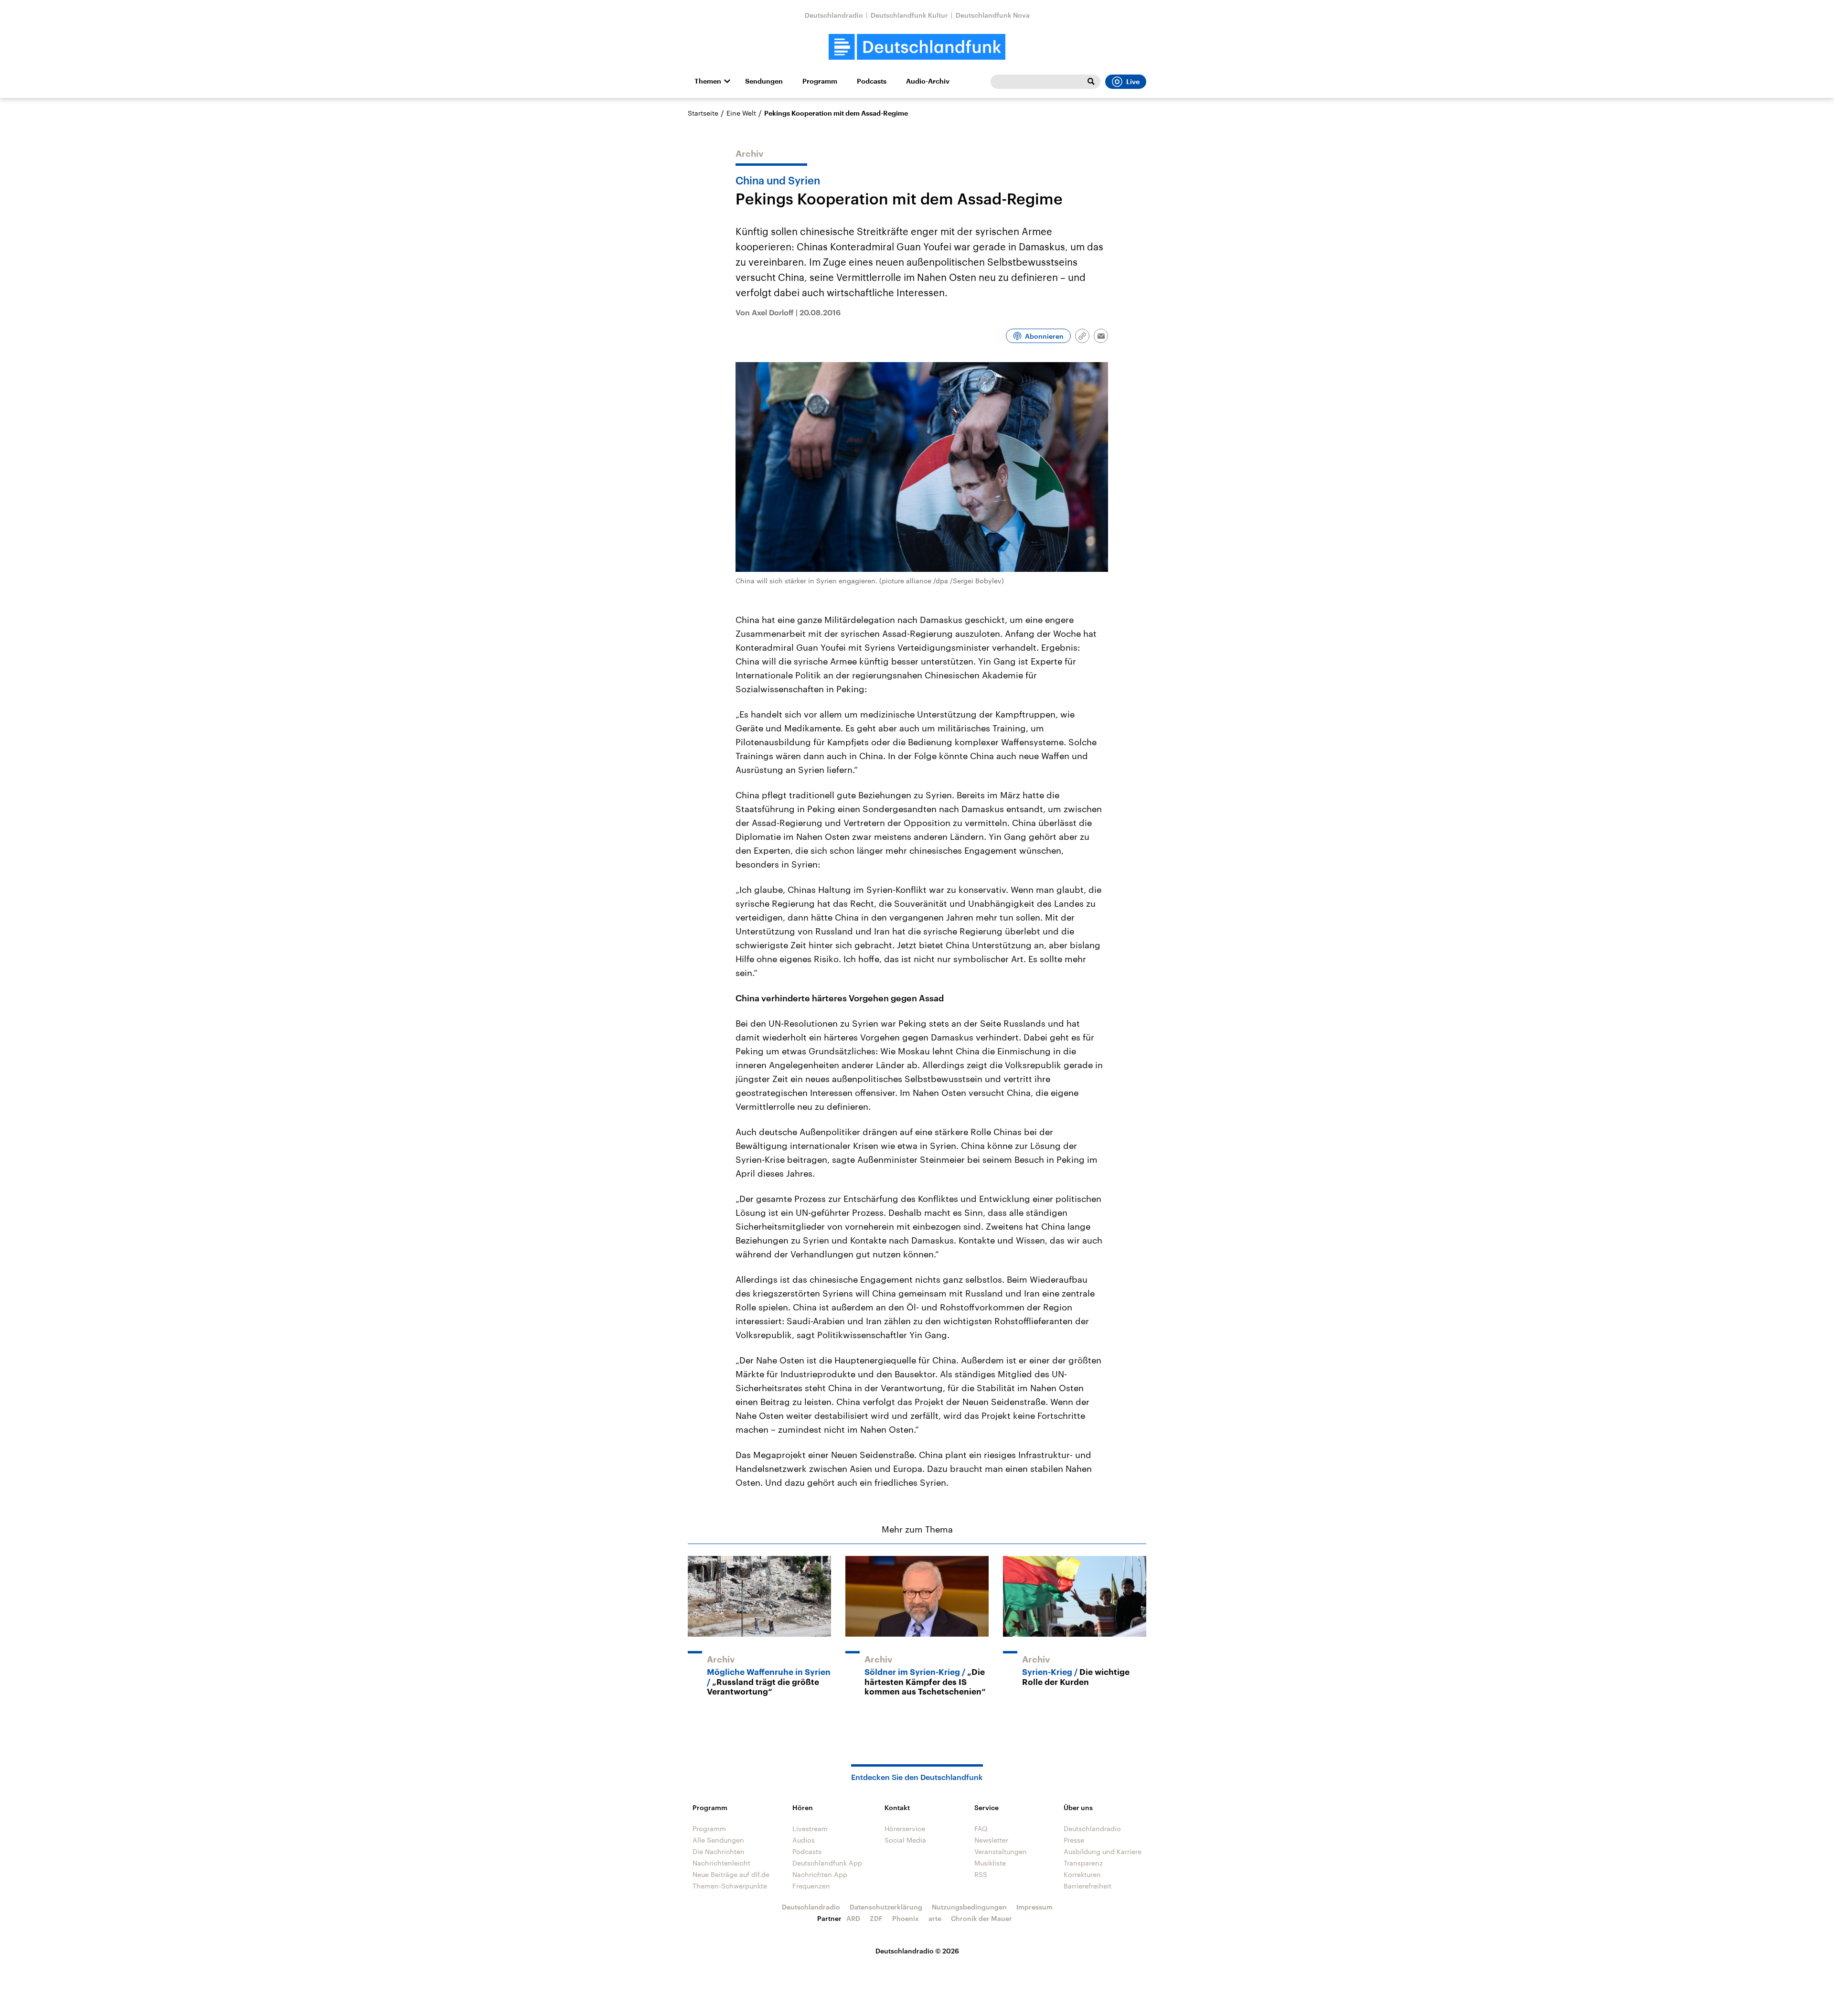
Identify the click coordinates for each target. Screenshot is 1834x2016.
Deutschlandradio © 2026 (917, 1951)
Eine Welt (741, 113)
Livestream (810, 1828)
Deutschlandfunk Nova (993, 15)
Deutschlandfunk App (827, 1863)
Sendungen (764, 81)
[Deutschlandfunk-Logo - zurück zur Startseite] (917, 47)
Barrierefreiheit (1088, 1886)
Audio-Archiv (928, 81)
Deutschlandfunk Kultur (909, 15)
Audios (804, 1840)
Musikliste (990, 1863)
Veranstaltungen (1001, 1851)
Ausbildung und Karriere (1103, 1851)
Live (1133, 82)
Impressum (1034, 1907)
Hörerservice (905, 1828)
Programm (820, 81)
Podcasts (872, 81)
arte (935, 1918)
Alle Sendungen (718, 1840)
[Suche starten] (1091, 82)
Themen (708, 81)
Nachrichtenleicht (721, 1863)
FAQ (981, 1828)
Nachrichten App (820, 1874)
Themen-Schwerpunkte (730, 1886)
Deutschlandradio (834, 15)
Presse (1074, 1840)
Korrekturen (1082, 1874)
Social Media (905, 1840)
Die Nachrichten (719, 1851)
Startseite (703, 113)
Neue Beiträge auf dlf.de (731, 1874)
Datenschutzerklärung (886, 1907)
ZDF (876, 1918)
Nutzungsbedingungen (969, 1907)
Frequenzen (811, 1886)
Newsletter (991, 1840)
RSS (981, 1874)
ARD (853, 1918)
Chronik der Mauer (981, 1918)
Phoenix (906, 1918)
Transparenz (1083, 1863)
